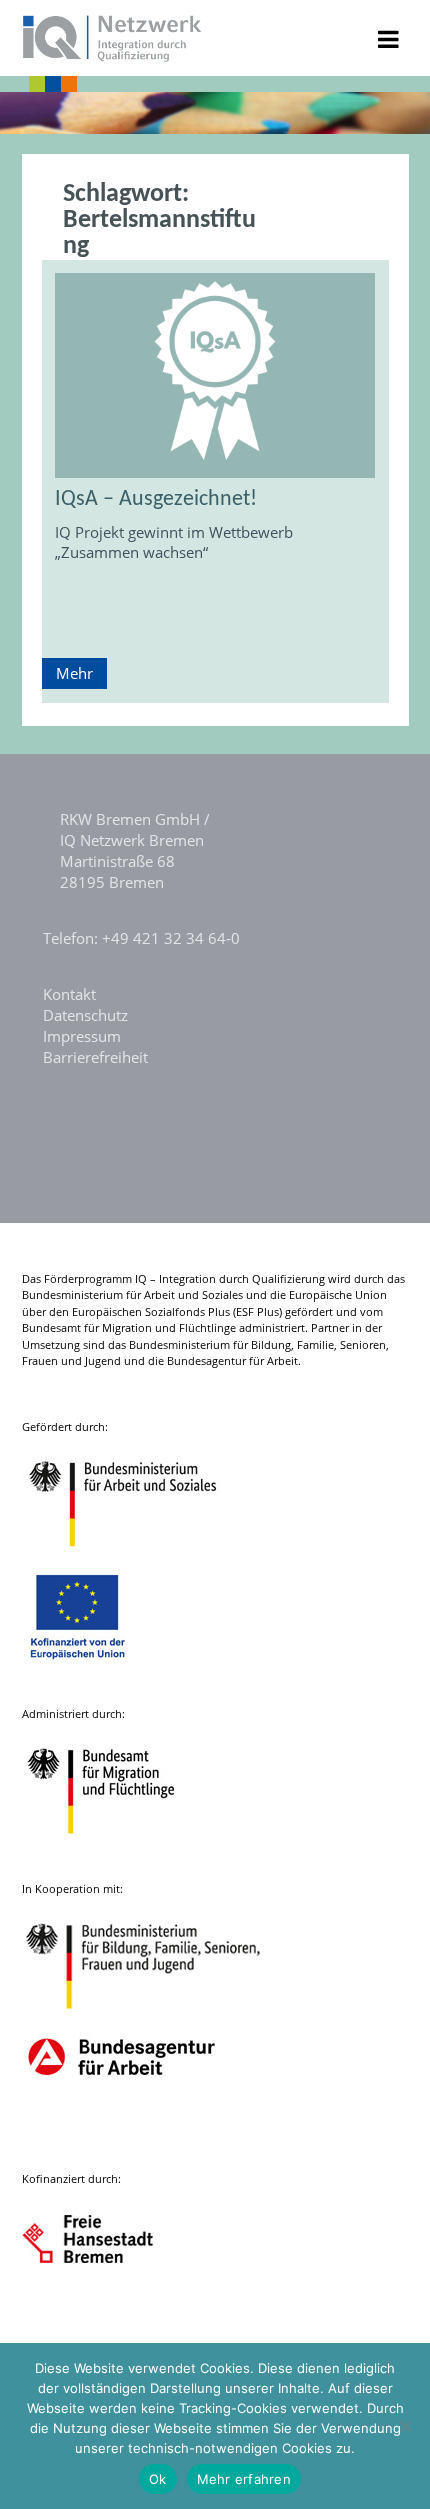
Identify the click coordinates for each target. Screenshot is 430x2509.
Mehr (74, 673)
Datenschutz (85, 1015)
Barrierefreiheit (95, 1057)
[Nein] (405, 2426)
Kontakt (69, 994)
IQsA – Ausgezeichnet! (156, 499)
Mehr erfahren (244, 2479)
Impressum (82, 1036)
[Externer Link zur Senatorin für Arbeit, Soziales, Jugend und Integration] (106, 2308)
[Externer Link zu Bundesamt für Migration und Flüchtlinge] (116, 1843)
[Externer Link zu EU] (93, 1668)
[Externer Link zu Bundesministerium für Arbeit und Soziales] (138, 1556)
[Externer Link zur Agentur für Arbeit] (120, 2133)
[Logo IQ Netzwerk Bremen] (112, 56)
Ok (158, 2479)
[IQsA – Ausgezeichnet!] (215, 375)
